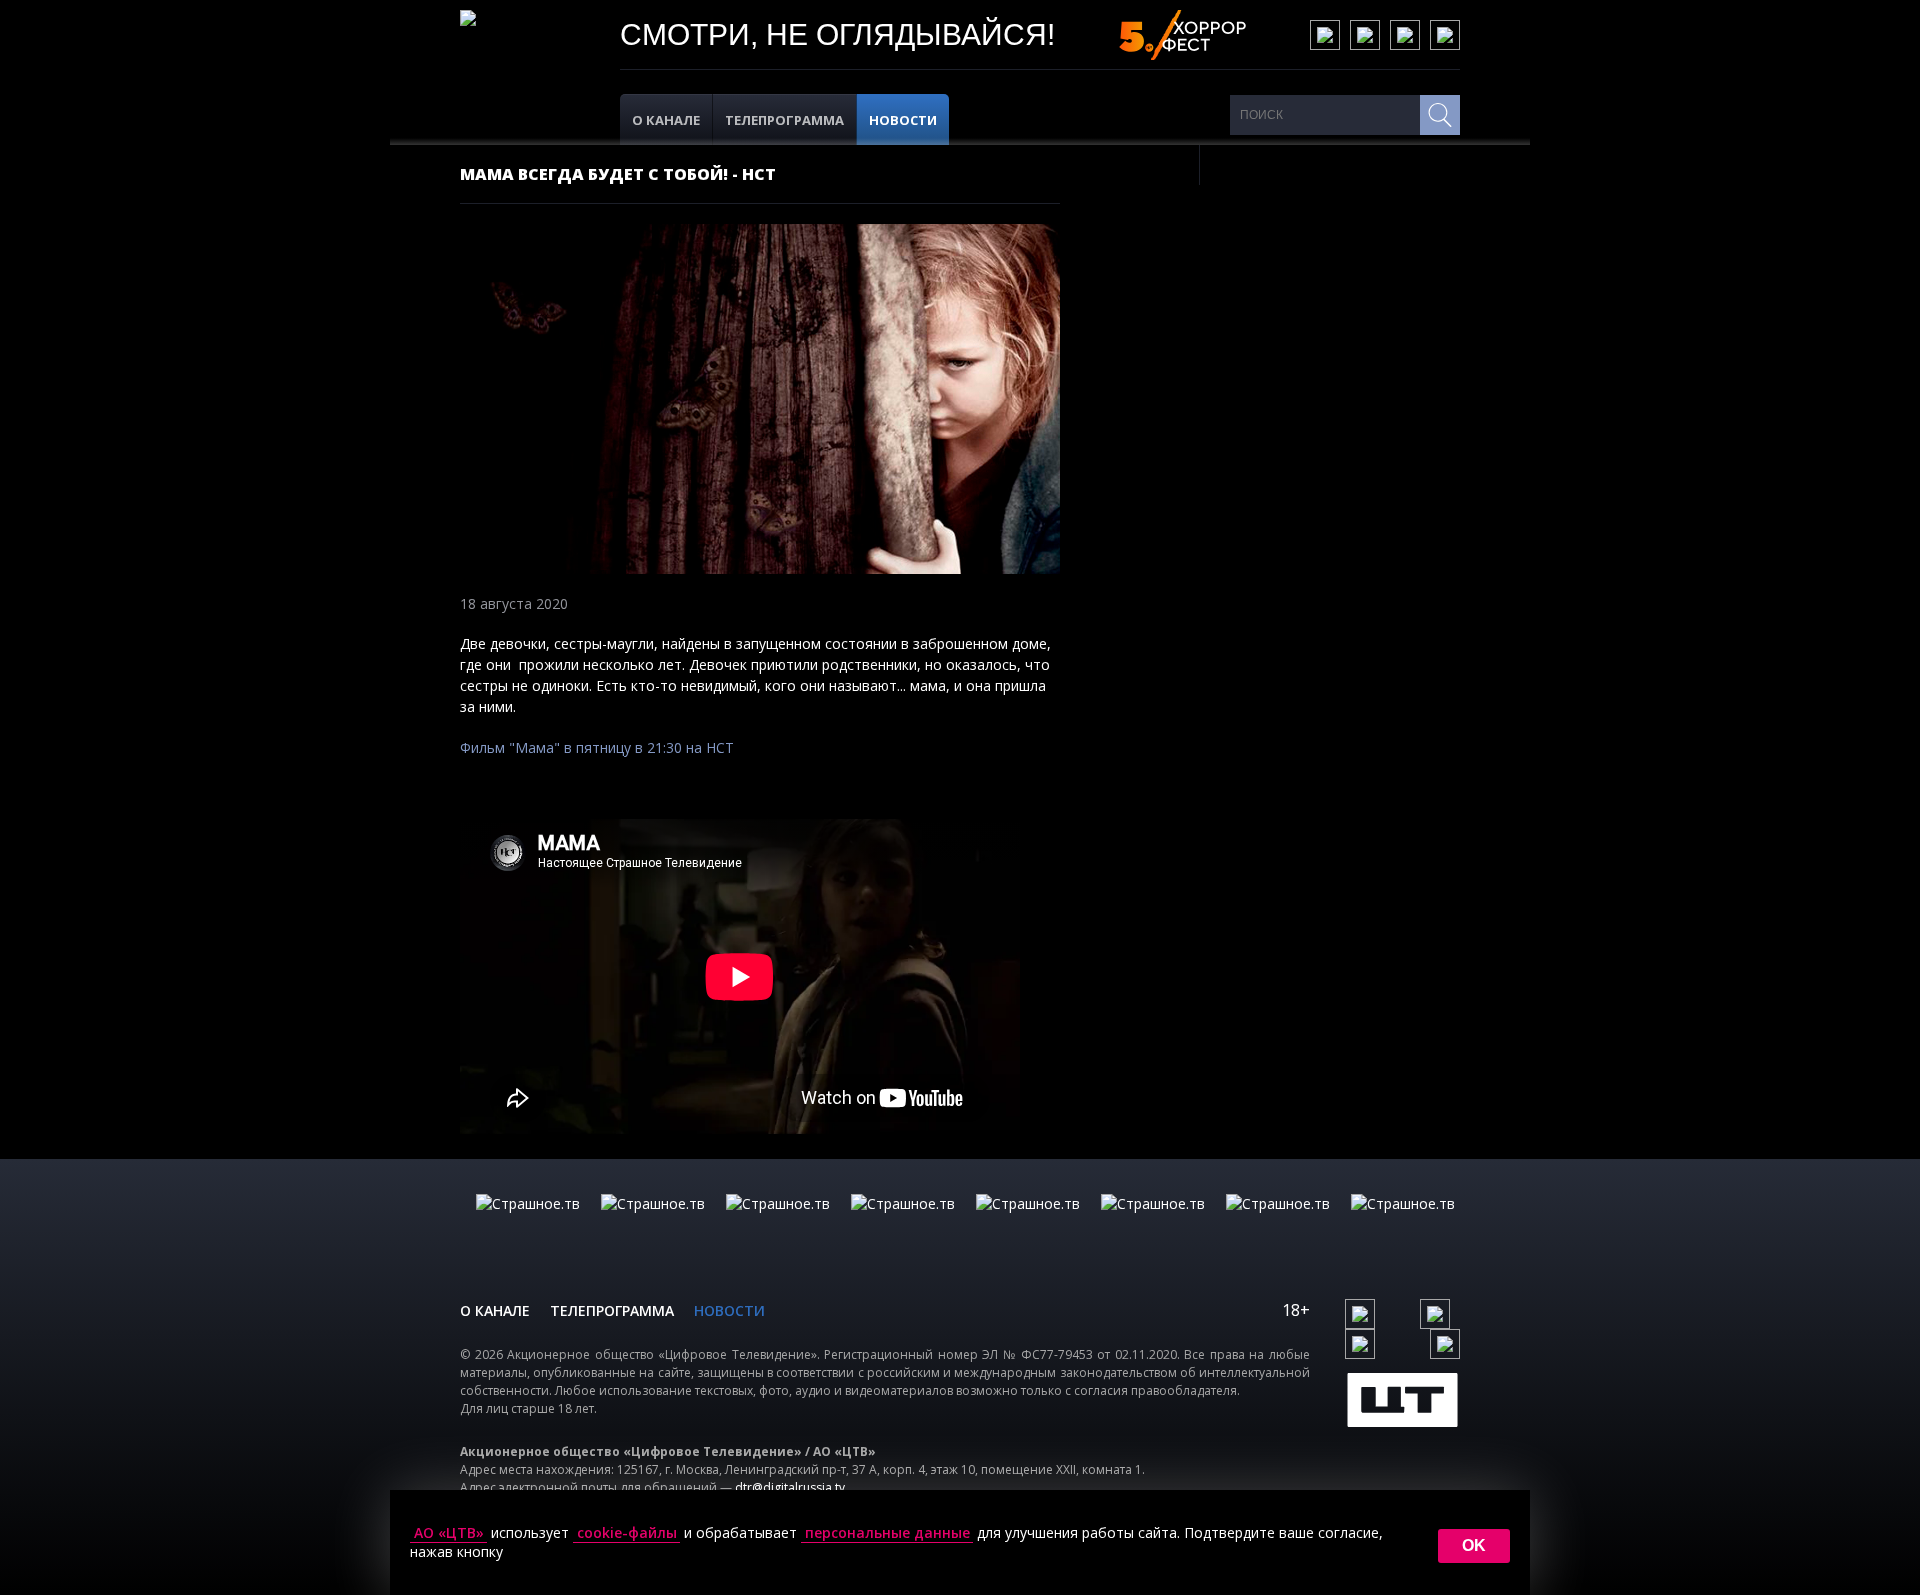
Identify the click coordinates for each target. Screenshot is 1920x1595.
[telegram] (1405, 35)
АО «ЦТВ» (449, 1533)
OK (1474, 1545)
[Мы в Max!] (1445, 35)
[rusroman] (1278, 1224)
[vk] (1325, 35)
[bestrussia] (653, 1224)
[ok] (1365, 35)
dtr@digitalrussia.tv (790, 1487)
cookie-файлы (627, 1533)
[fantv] (778, 1224)
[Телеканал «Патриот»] (1403, 1224)
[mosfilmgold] (903, 1224)
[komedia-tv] (1028, 1224)
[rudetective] (1153, 1224)
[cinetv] (528, 1224)
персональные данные (887, 1533)
